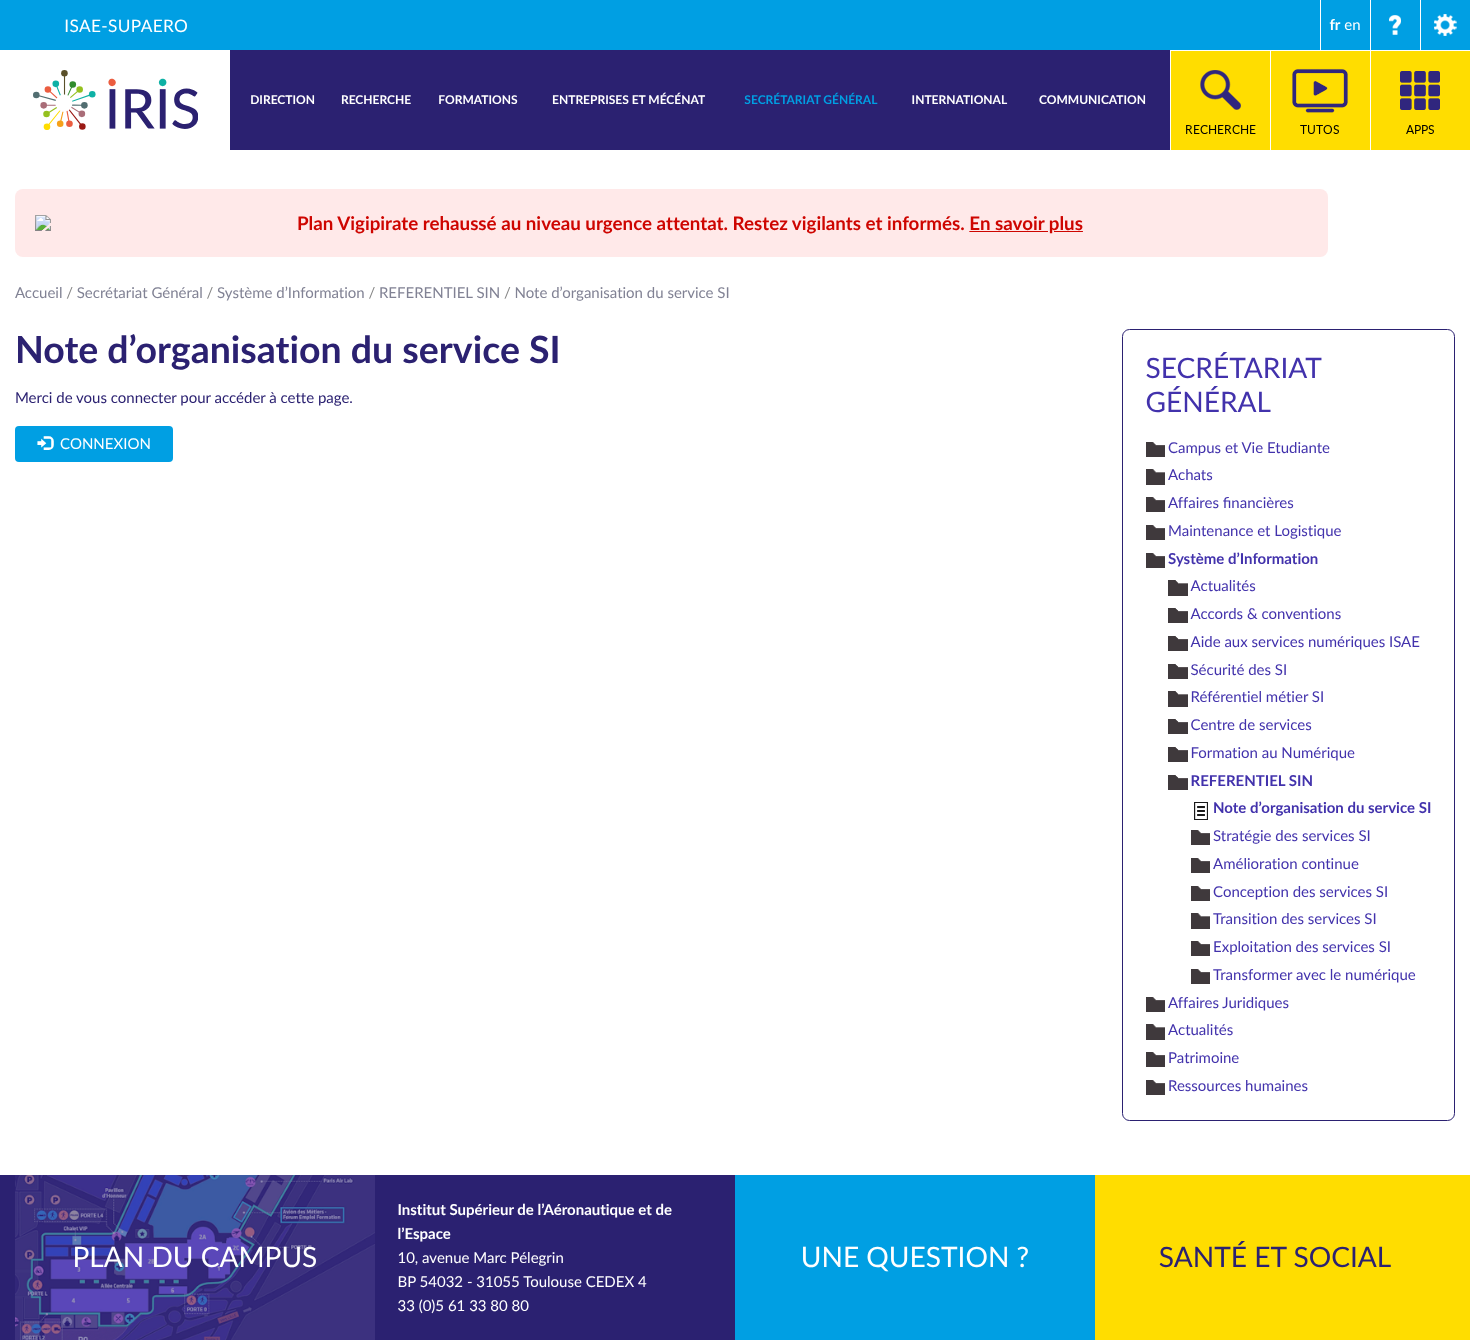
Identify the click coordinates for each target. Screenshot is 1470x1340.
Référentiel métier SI (1258, 697)
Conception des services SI (1300, 892)
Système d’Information (291, 293)
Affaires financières (1231, 503)
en (1352, 25)
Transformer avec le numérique (1314, 975)
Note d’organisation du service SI (1322, 807)
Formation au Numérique (1273, 753)
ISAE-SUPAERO (126, 25)
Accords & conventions (1266, 614)
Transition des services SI (1295, 919)
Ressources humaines (1238, 1086)
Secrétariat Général (140, 293)
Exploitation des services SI (1302, 947)
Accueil (39, 293)
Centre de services (1251, 725)
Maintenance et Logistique (1254, 531)
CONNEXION (101, 444)
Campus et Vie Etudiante (1249, 448)
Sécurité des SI (1239, 670)
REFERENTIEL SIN (439, 293)
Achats (1190, 475)
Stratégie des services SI (1292, 836)
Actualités (1223, 586)
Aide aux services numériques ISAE (1305, 642)
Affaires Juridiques (1228, 1003)
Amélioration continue (1286, 864)
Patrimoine (1203, 1058)
